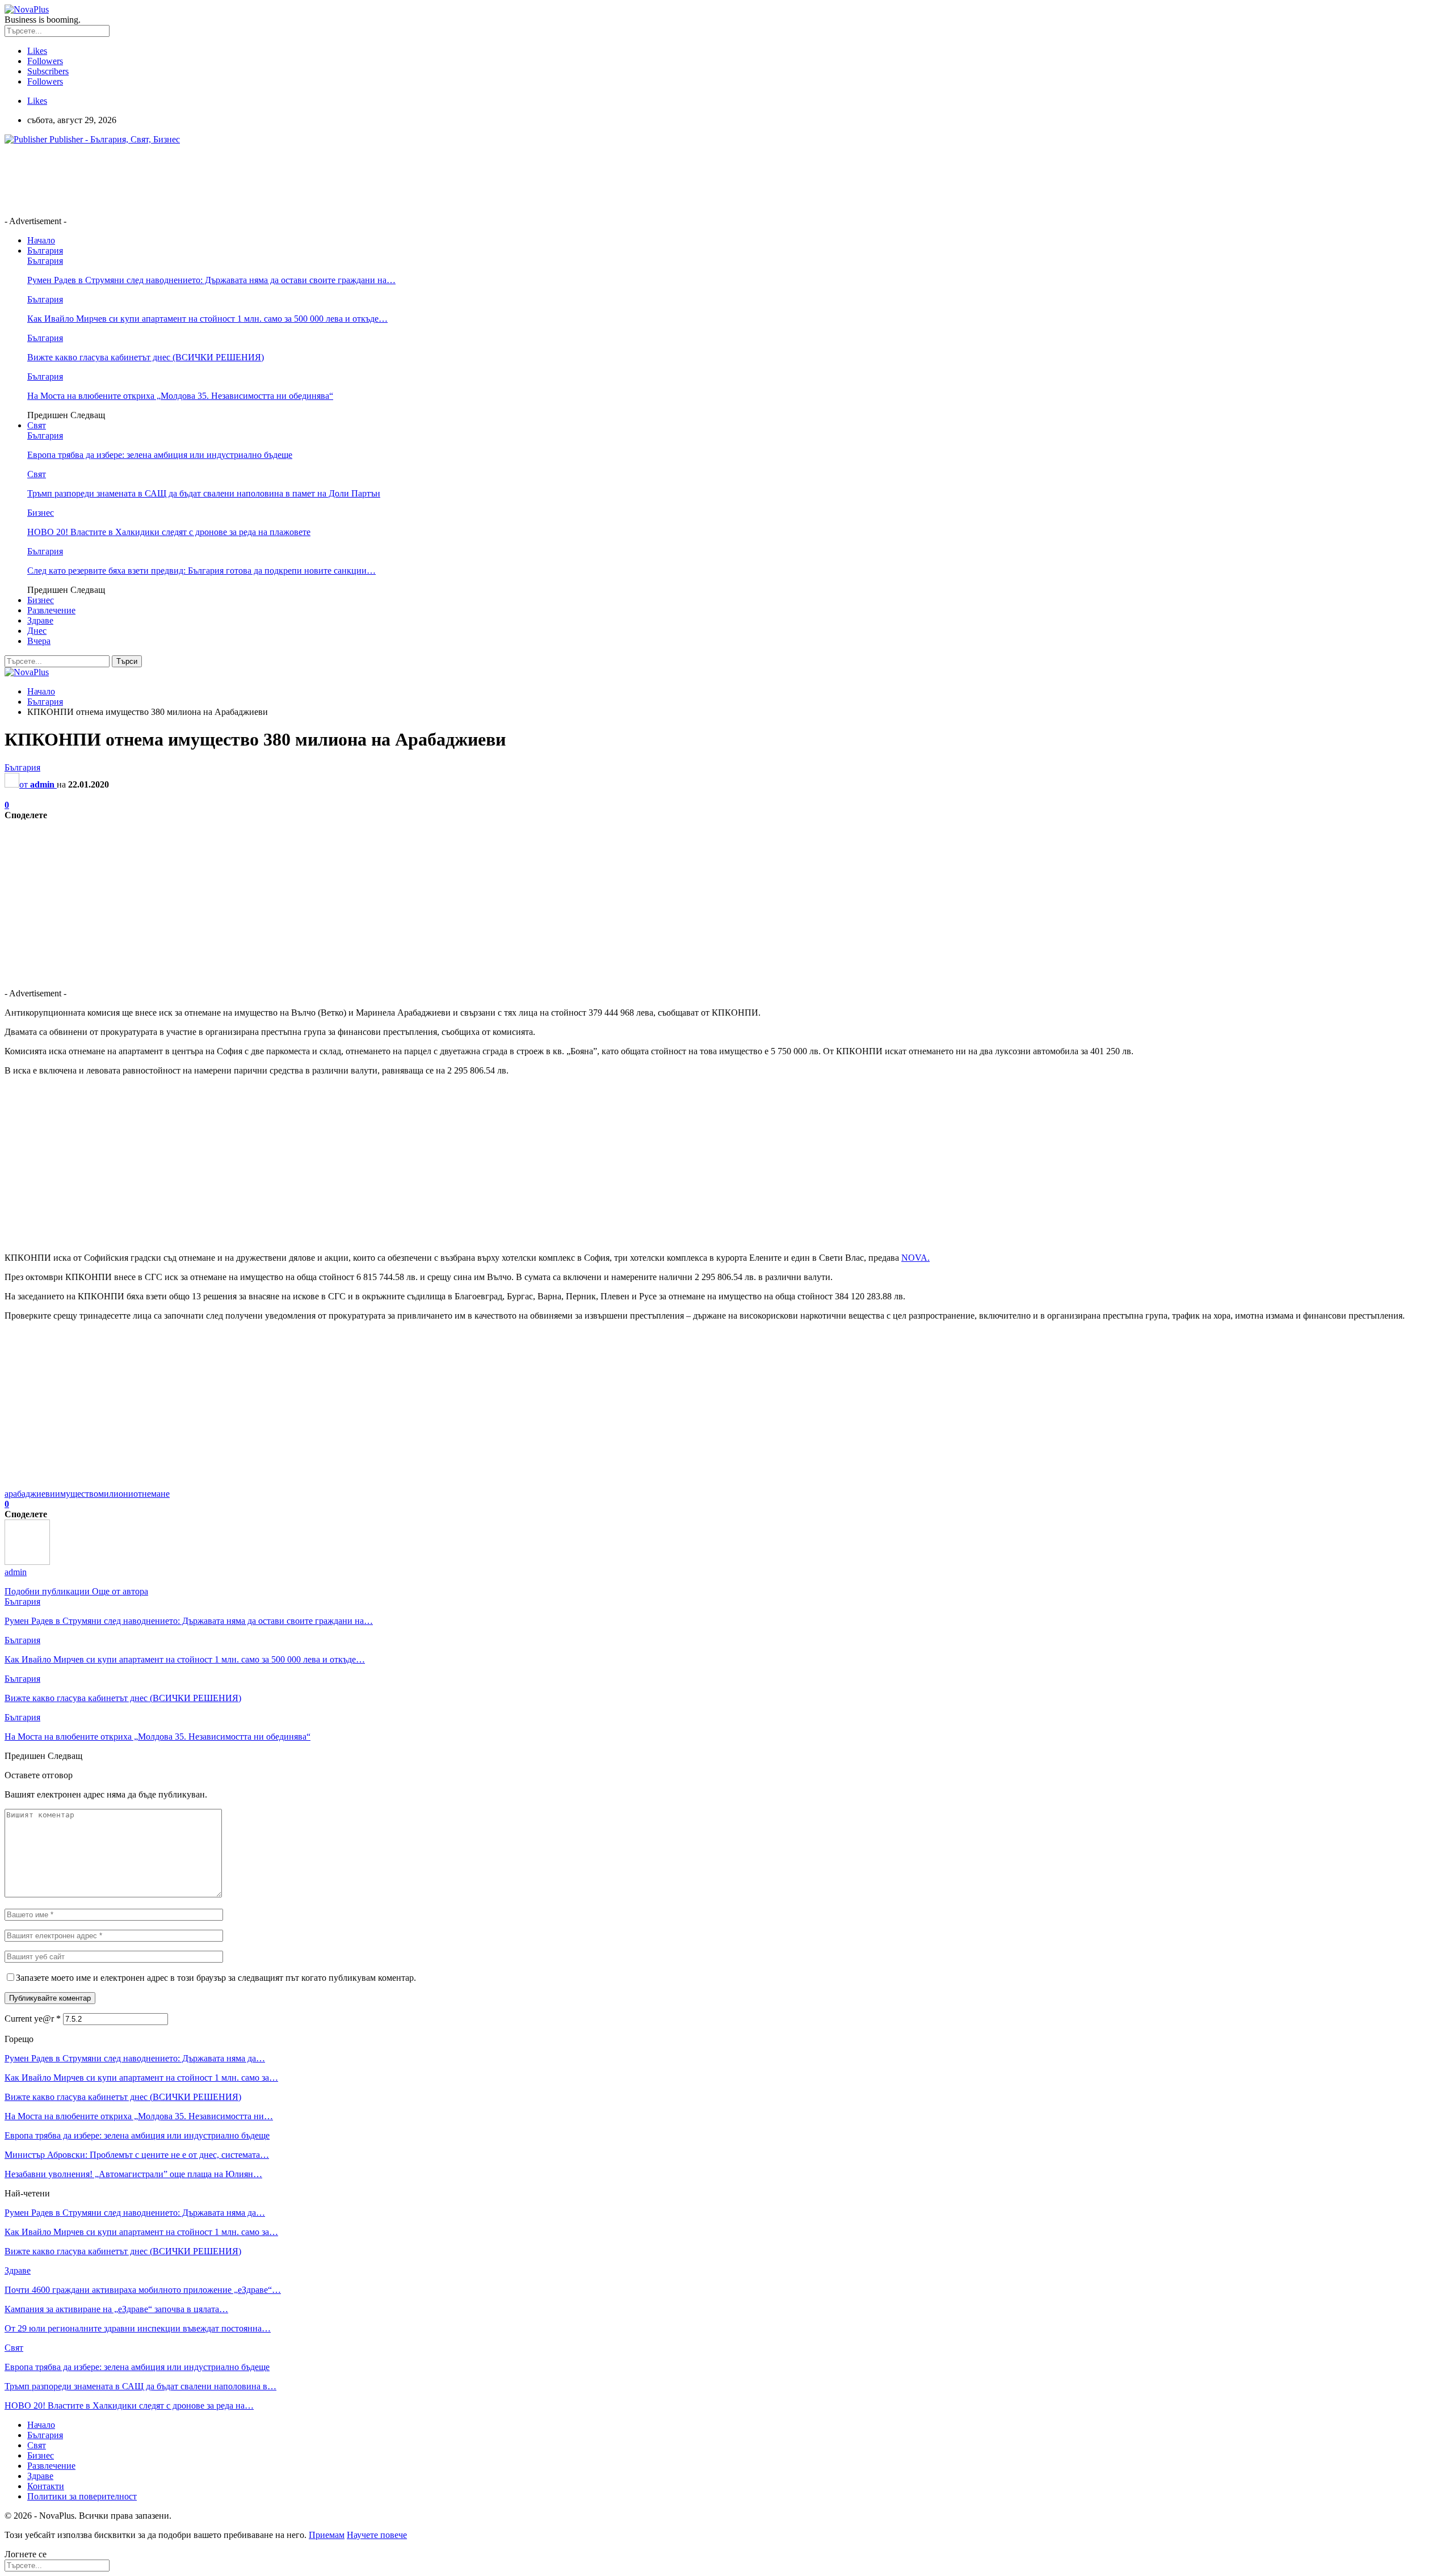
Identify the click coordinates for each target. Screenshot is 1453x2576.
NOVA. (916, 1258)
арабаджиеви (30, 1494)
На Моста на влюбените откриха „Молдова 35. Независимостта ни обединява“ (180, 396)
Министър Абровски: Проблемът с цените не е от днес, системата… (137, 2155)
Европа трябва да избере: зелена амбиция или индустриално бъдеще (160, 455)
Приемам (327, 2535)
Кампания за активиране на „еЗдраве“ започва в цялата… (116, 2309)
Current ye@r (33, 2019)
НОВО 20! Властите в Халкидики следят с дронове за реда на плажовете (169, 532)
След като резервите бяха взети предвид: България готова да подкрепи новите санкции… (201, 571)
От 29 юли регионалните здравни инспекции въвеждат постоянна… (138, 2328)
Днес (37, 631)
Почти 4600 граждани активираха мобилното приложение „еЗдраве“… (143, 2290)
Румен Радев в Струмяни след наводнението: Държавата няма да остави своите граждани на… (211, 280)
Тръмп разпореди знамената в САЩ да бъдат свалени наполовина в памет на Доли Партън (204, 493)
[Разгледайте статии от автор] (27, 1562)
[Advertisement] (211, 179)
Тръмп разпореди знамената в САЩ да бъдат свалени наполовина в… (140, 2386)
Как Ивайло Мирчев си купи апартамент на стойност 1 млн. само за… (141, 2078)
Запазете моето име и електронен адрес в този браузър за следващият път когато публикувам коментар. (216, 1978)
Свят (37, 425)
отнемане (152, 1494)
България (45, 251)
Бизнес (41, 513)
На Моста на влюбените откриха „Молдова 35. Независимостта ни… (139, 2116)
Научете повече (377, 2535)
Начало (41, 240)
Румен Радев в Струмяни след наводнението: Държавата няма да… (135, 2058)
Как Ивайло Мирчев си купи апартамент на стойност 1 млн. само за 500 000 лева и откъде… (207, 319)
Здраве (40, 620)
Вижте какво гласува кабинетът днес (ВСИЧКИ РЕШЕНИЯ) (146, 357)
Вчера (39, 641)
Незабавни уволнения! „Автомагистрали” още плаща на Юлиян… (133, 2174)
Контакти (46, 2486)
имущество (77, 1494)
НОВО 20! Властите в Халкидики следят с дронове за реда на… (129, 2405)
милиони (116, 1494)
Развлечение (51, 610)
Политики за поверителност (82, 2496)
